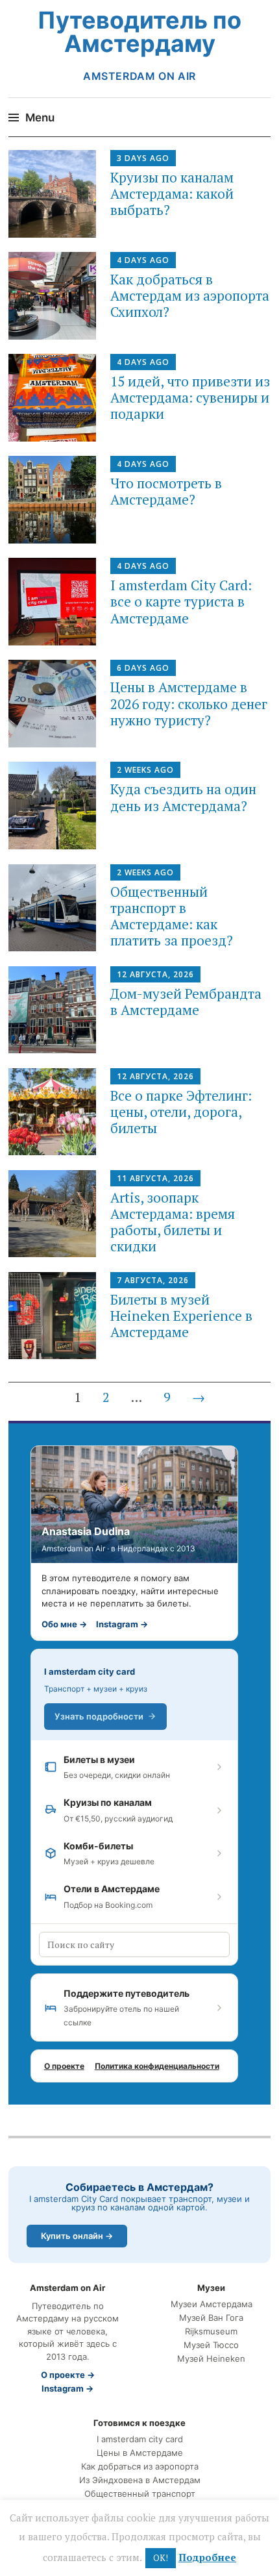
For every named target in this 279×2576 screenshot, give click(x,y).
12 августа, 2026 (155, 974)
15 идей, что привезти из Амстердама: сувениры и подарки (190, 397)
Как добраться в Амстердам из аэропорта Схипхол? (190, 295)
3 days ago (143, 158)
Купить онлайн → (77, 2236)
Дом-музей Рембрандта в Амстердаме (186, 1002)
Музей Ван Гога (211, 2318)
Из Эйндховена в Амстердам (140, 2480)
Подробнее (207, 2557)
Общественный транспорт (140, 2494)
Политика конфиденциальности (157, 2066)
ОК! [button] (161, 2558)
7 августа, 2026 (153, 1280)
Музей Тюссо (211, 2345)
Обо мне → (64, 1624)
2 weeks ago (145, 770)
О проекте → (68, 2375)
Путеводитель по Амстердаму (139, 32)
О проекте (64, 2066)
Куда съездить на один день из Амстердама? (183, 797)
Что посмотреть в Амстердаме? (166, 491)
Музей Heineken (211, 2359)
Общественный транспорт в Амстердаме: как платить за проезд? (172, 916)
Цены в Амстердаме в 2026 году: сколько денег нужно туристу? (189, 703)
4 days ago (143, 260)
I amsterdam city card (90, 1671)
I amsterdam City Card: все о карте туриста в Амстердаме (181, 601)
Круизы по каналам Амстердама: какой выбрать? (172, 194)
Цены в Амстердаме (140, 2453)
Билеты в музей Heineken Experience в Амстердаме (181, 1316)
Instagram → (122, 1624)
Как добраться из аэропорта (140, 2467)
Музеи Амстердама (212, 2304)
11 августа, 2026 (155, 1178)
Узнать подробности (99, 1716)
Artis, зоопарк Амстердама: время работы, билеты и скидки (173, 1222)
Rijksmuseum (211, 2332)
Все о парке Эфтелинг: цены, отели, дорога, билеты (181, 1112)
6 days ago (143, 668)
